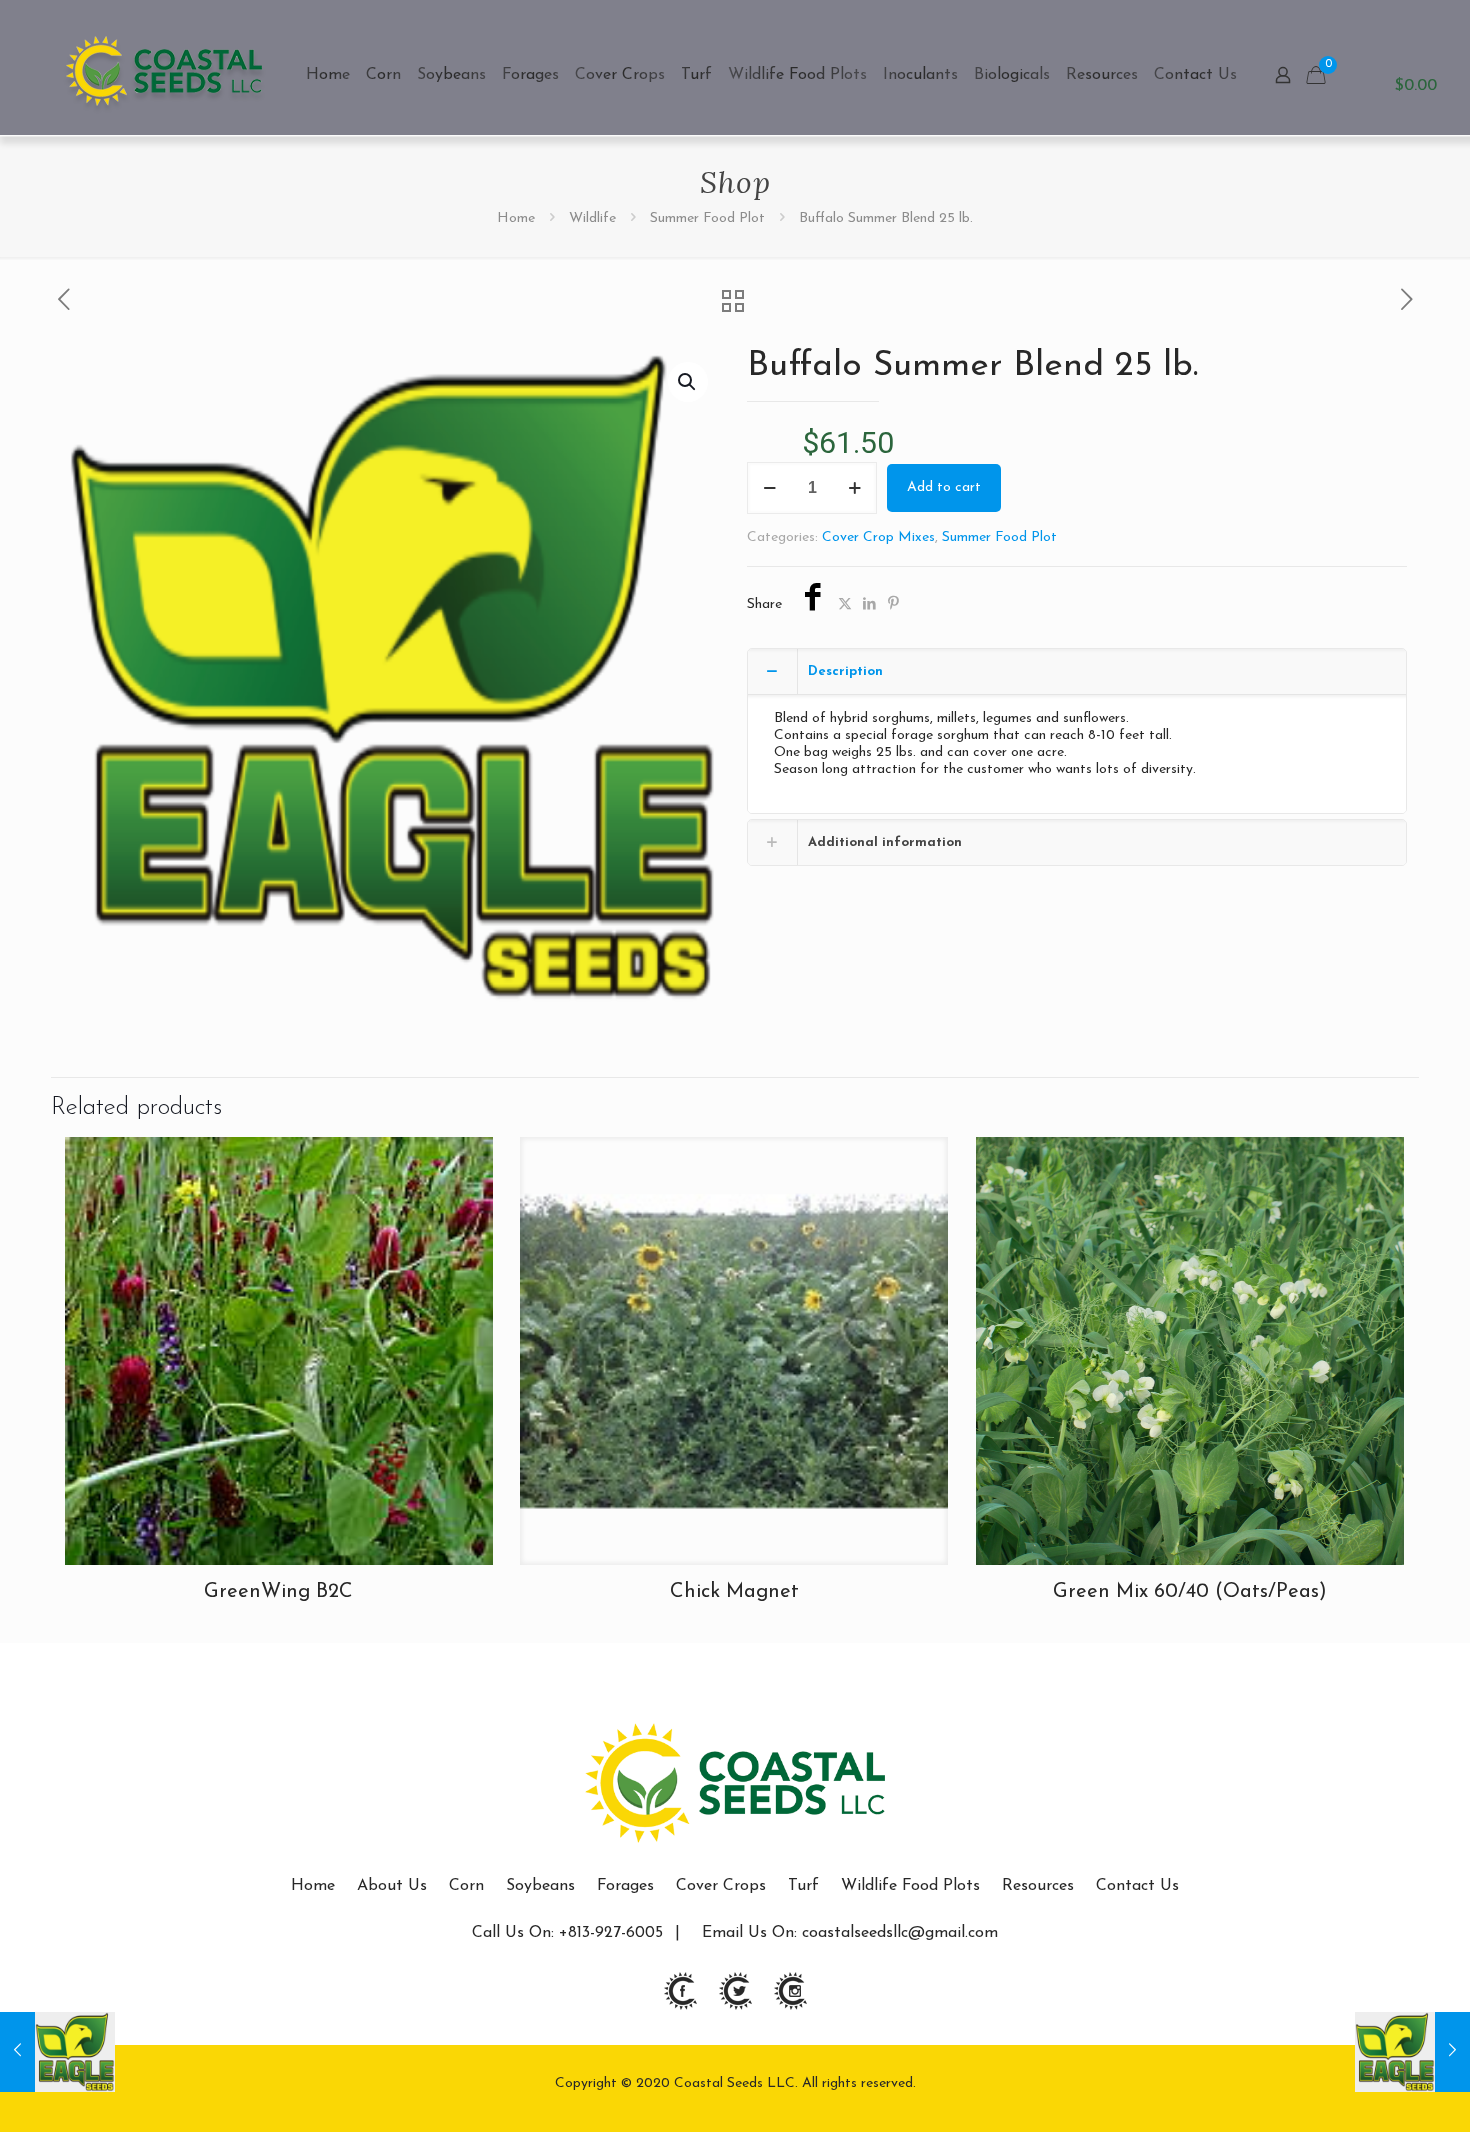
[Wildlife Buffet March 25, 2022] (1412, 2052)
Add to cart (944, 487)
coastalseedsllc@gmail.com (900, 1933)
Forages (625, 1886)
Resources (1038, 1886)
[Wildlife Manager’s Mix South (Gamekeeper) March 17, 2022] (57, 2052)
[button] (688, 382)
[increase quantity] (854, 488)
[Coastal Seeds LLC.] (164, 75)
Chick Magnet (734, 1592)
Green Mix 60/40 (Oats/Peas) (1190, 1592)
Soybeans (540, 1886)
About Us (392, 1886)
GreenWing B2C (278, 1592)
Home (516, 218)
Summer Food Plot (707, 218)
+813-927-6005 (608, 1933)
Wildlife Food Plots (910, 1886)
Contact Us (1137, 1886)
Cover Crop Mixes (878, 537)
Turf (803, 1886)
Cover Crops (721, 1886)
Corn (466, 1886)
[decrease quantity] (769, 488)
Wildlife (592, 218)
